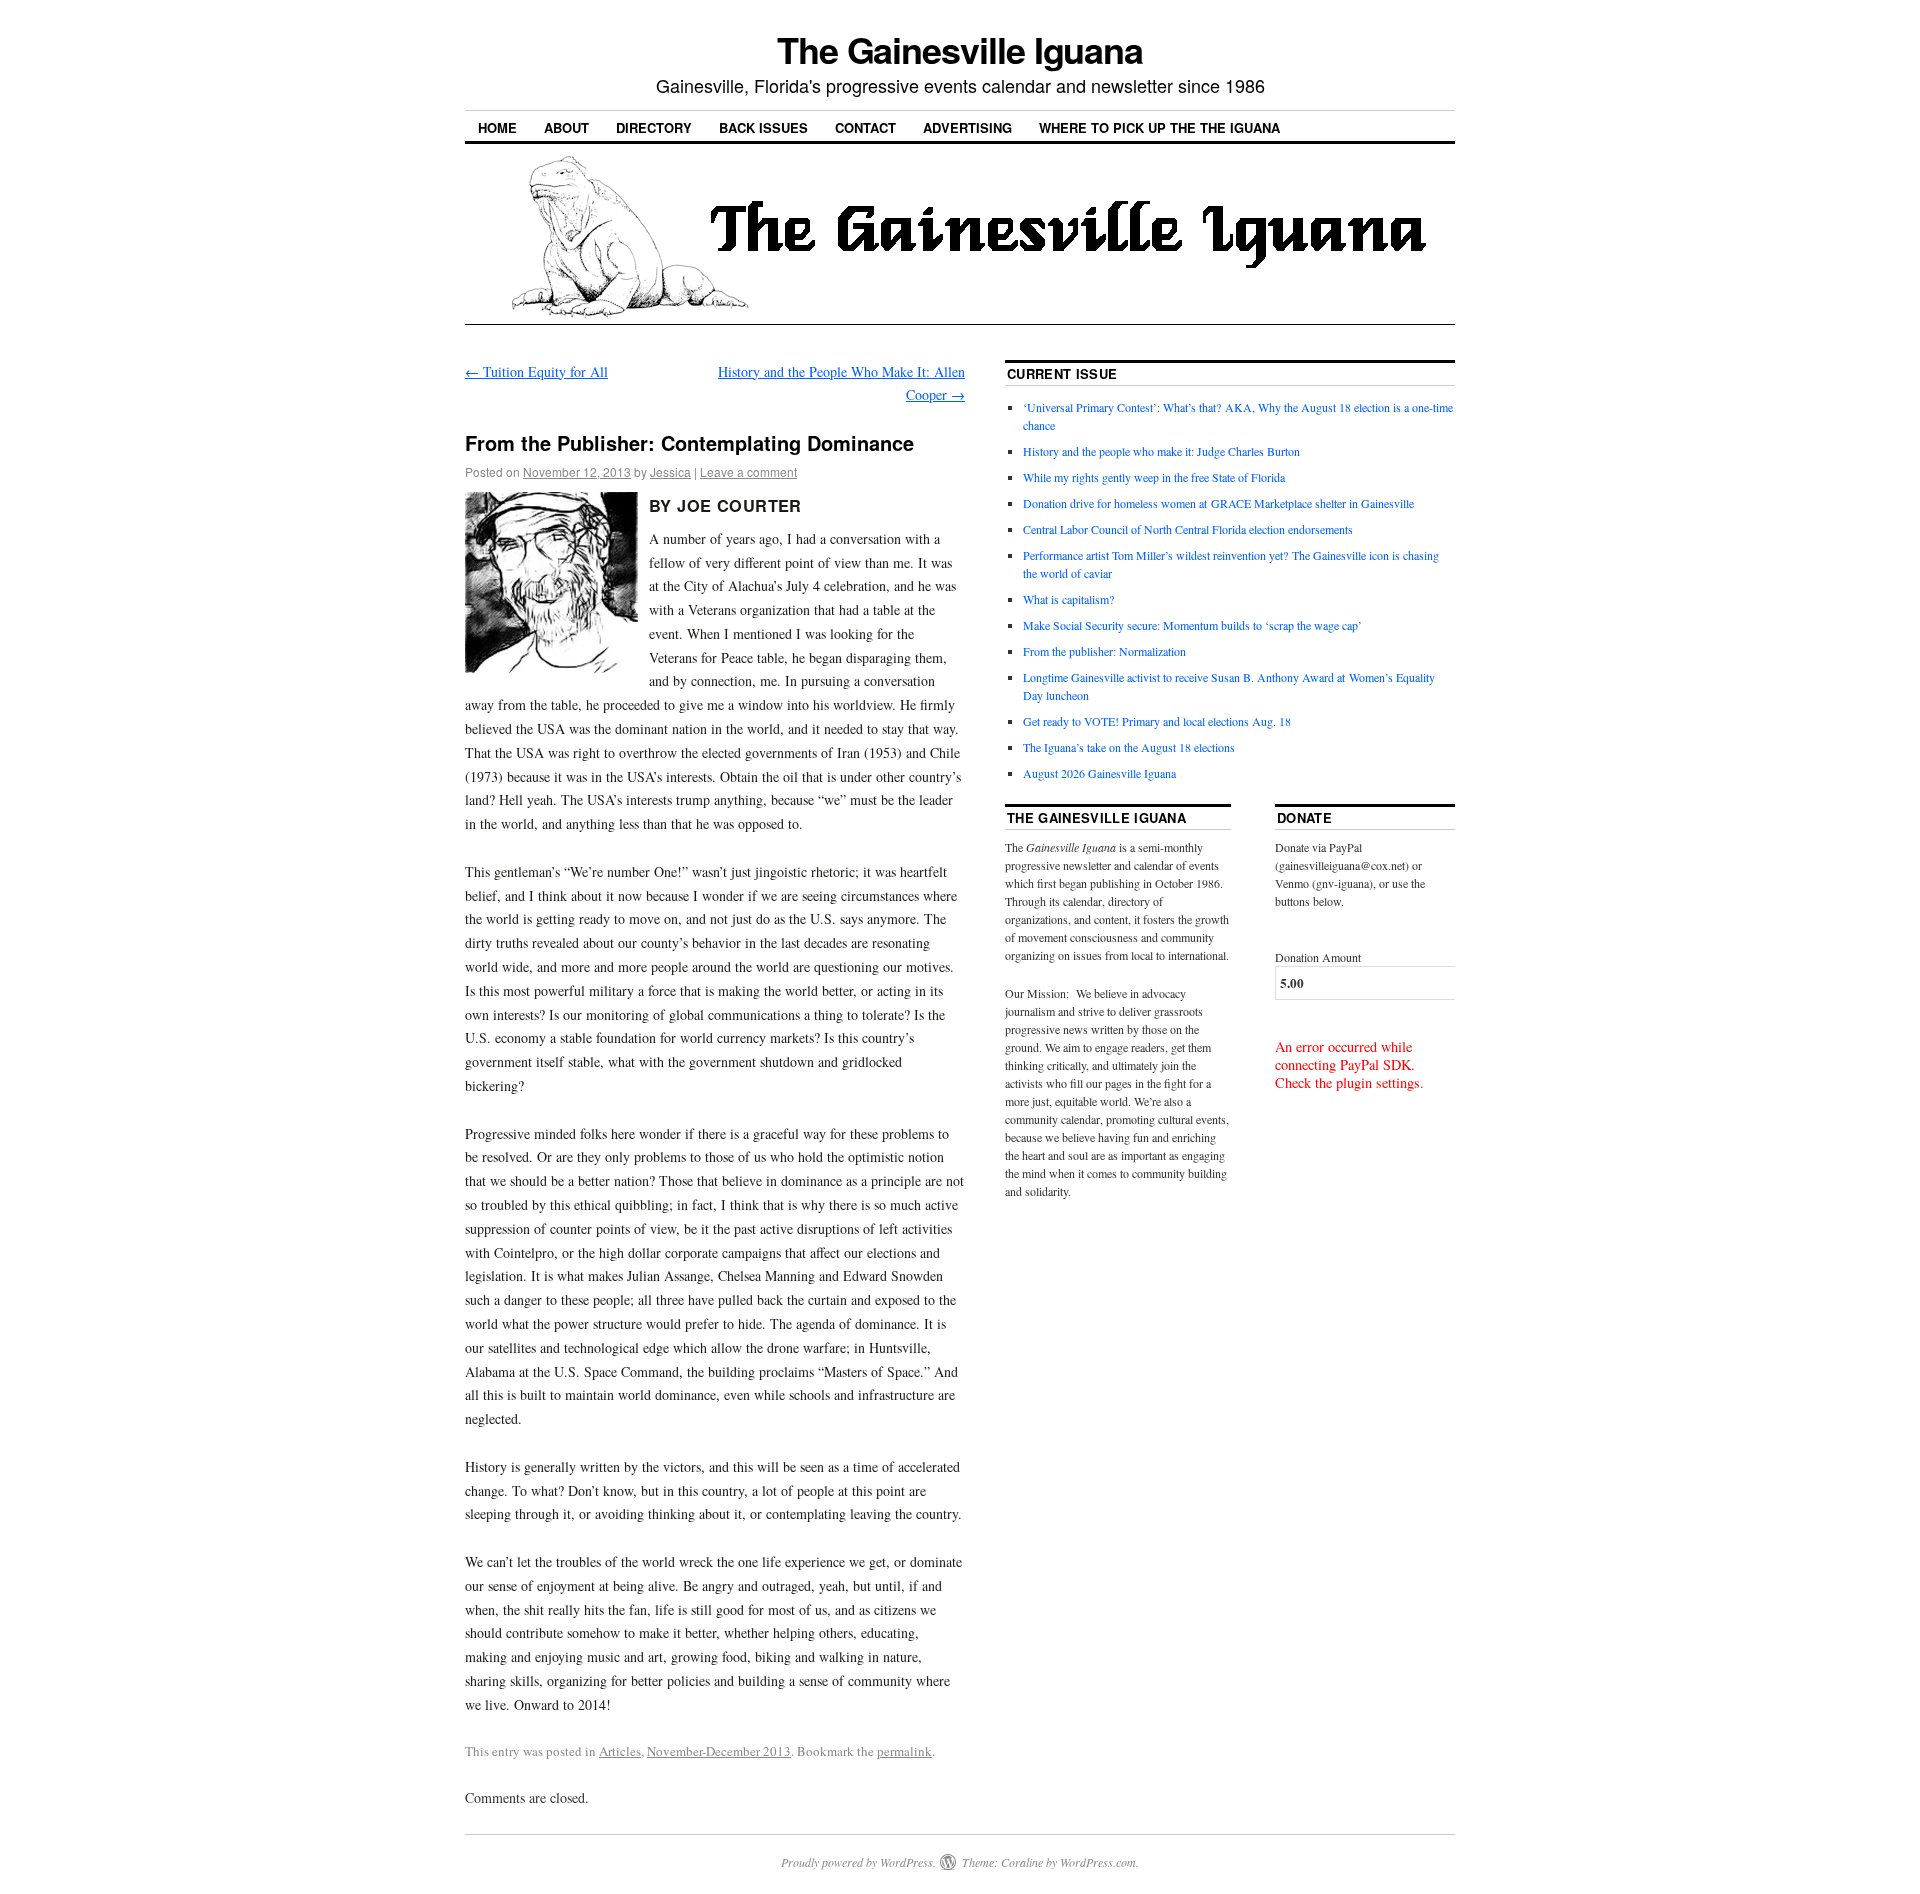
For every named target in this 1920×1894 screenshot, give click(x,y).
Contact (865, 127)
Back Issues (763, 127)
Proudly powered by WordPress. (858, 1862)
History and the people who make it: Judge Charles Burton (1161, 451)
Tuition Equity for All (536, 371)
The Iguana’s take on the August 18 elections (1129, 747)
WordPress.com (1098, 1862)
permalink (904, 1751)
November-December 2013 (719, 1751)
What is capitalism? (1068, 599)
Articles (620, 1751)
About (566, 127)
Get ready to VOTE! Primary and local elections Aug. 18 (1157, 721)
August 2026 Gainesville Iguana (1099, 773)
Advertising (967, 127)
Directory (654, 127)
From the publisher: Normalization (1104, 651)
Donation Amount (1318, 957)
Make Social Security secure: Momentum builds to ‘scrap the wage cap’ (1192, 625)
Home (497, 127)
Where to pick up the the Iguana (1159, 127)
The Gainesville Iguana (960, 49)
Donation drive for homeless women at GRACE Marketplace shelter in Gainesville (1218, 503)
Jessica (670, 471)
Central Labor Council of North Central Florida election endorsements (1188, 529)
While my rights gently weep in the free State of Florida (1157, 477)
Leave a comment (748, 471)
